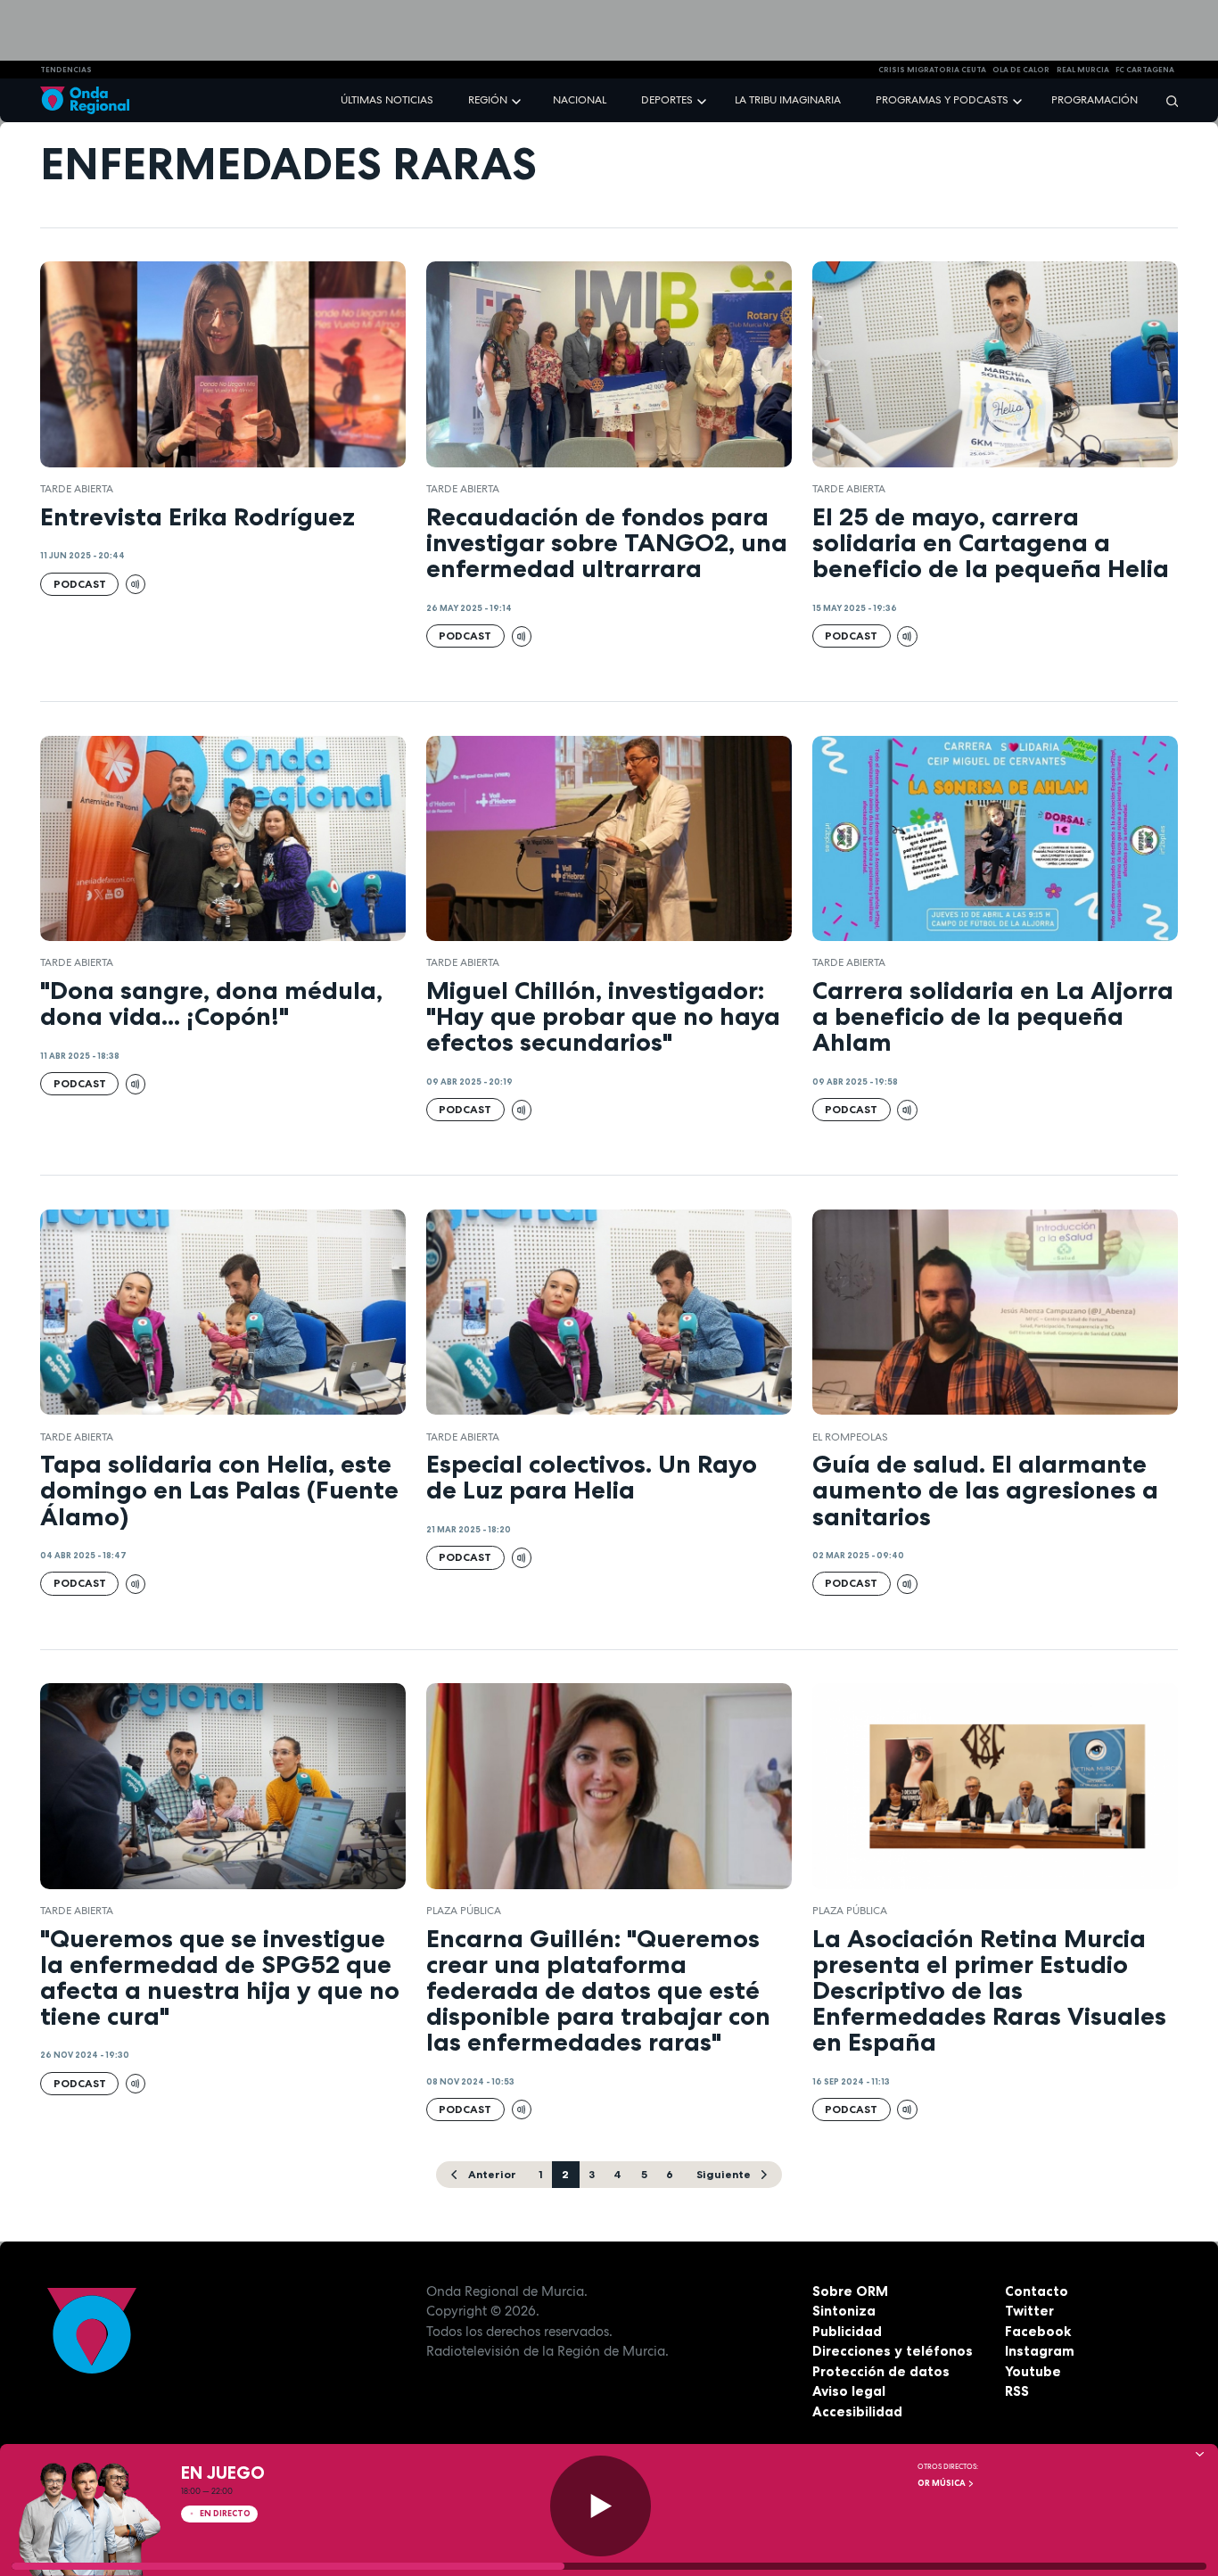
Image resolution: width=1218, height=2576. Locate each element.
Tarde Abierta (77, 489)
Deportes (667, 100)
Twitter (1029, 2311)
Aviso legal (849, 2391)
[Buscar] (1166, 100)
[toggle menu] (518, 99)
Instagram (1040, 2351)
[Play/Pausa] (601, 2506)
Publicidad (847, 2331)
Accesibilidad (857, 2411)
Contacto (1037, 2291)
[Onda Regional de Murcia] (85, 100)
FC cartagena (1145, 70)
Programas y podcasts (942, 100)
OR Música (942, 2483)
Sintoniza (844, 2311)
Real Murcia (1083, 70)
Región (488, 100)
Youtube (1033, 2371)
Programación (1095, 100)
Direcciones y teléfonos (893, 2351)
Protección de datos (881, 2371)
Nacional (580, 100)
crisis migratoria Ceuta (932, 70)
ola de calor (1021, 70)
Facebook (1038, 2331)
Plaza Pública (464, 1911)
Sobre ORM (850, 2291)
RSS (1017, 2391)
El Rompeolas (850, 1437)
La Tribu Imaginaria (788, 100)
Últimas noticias (387, 100)
